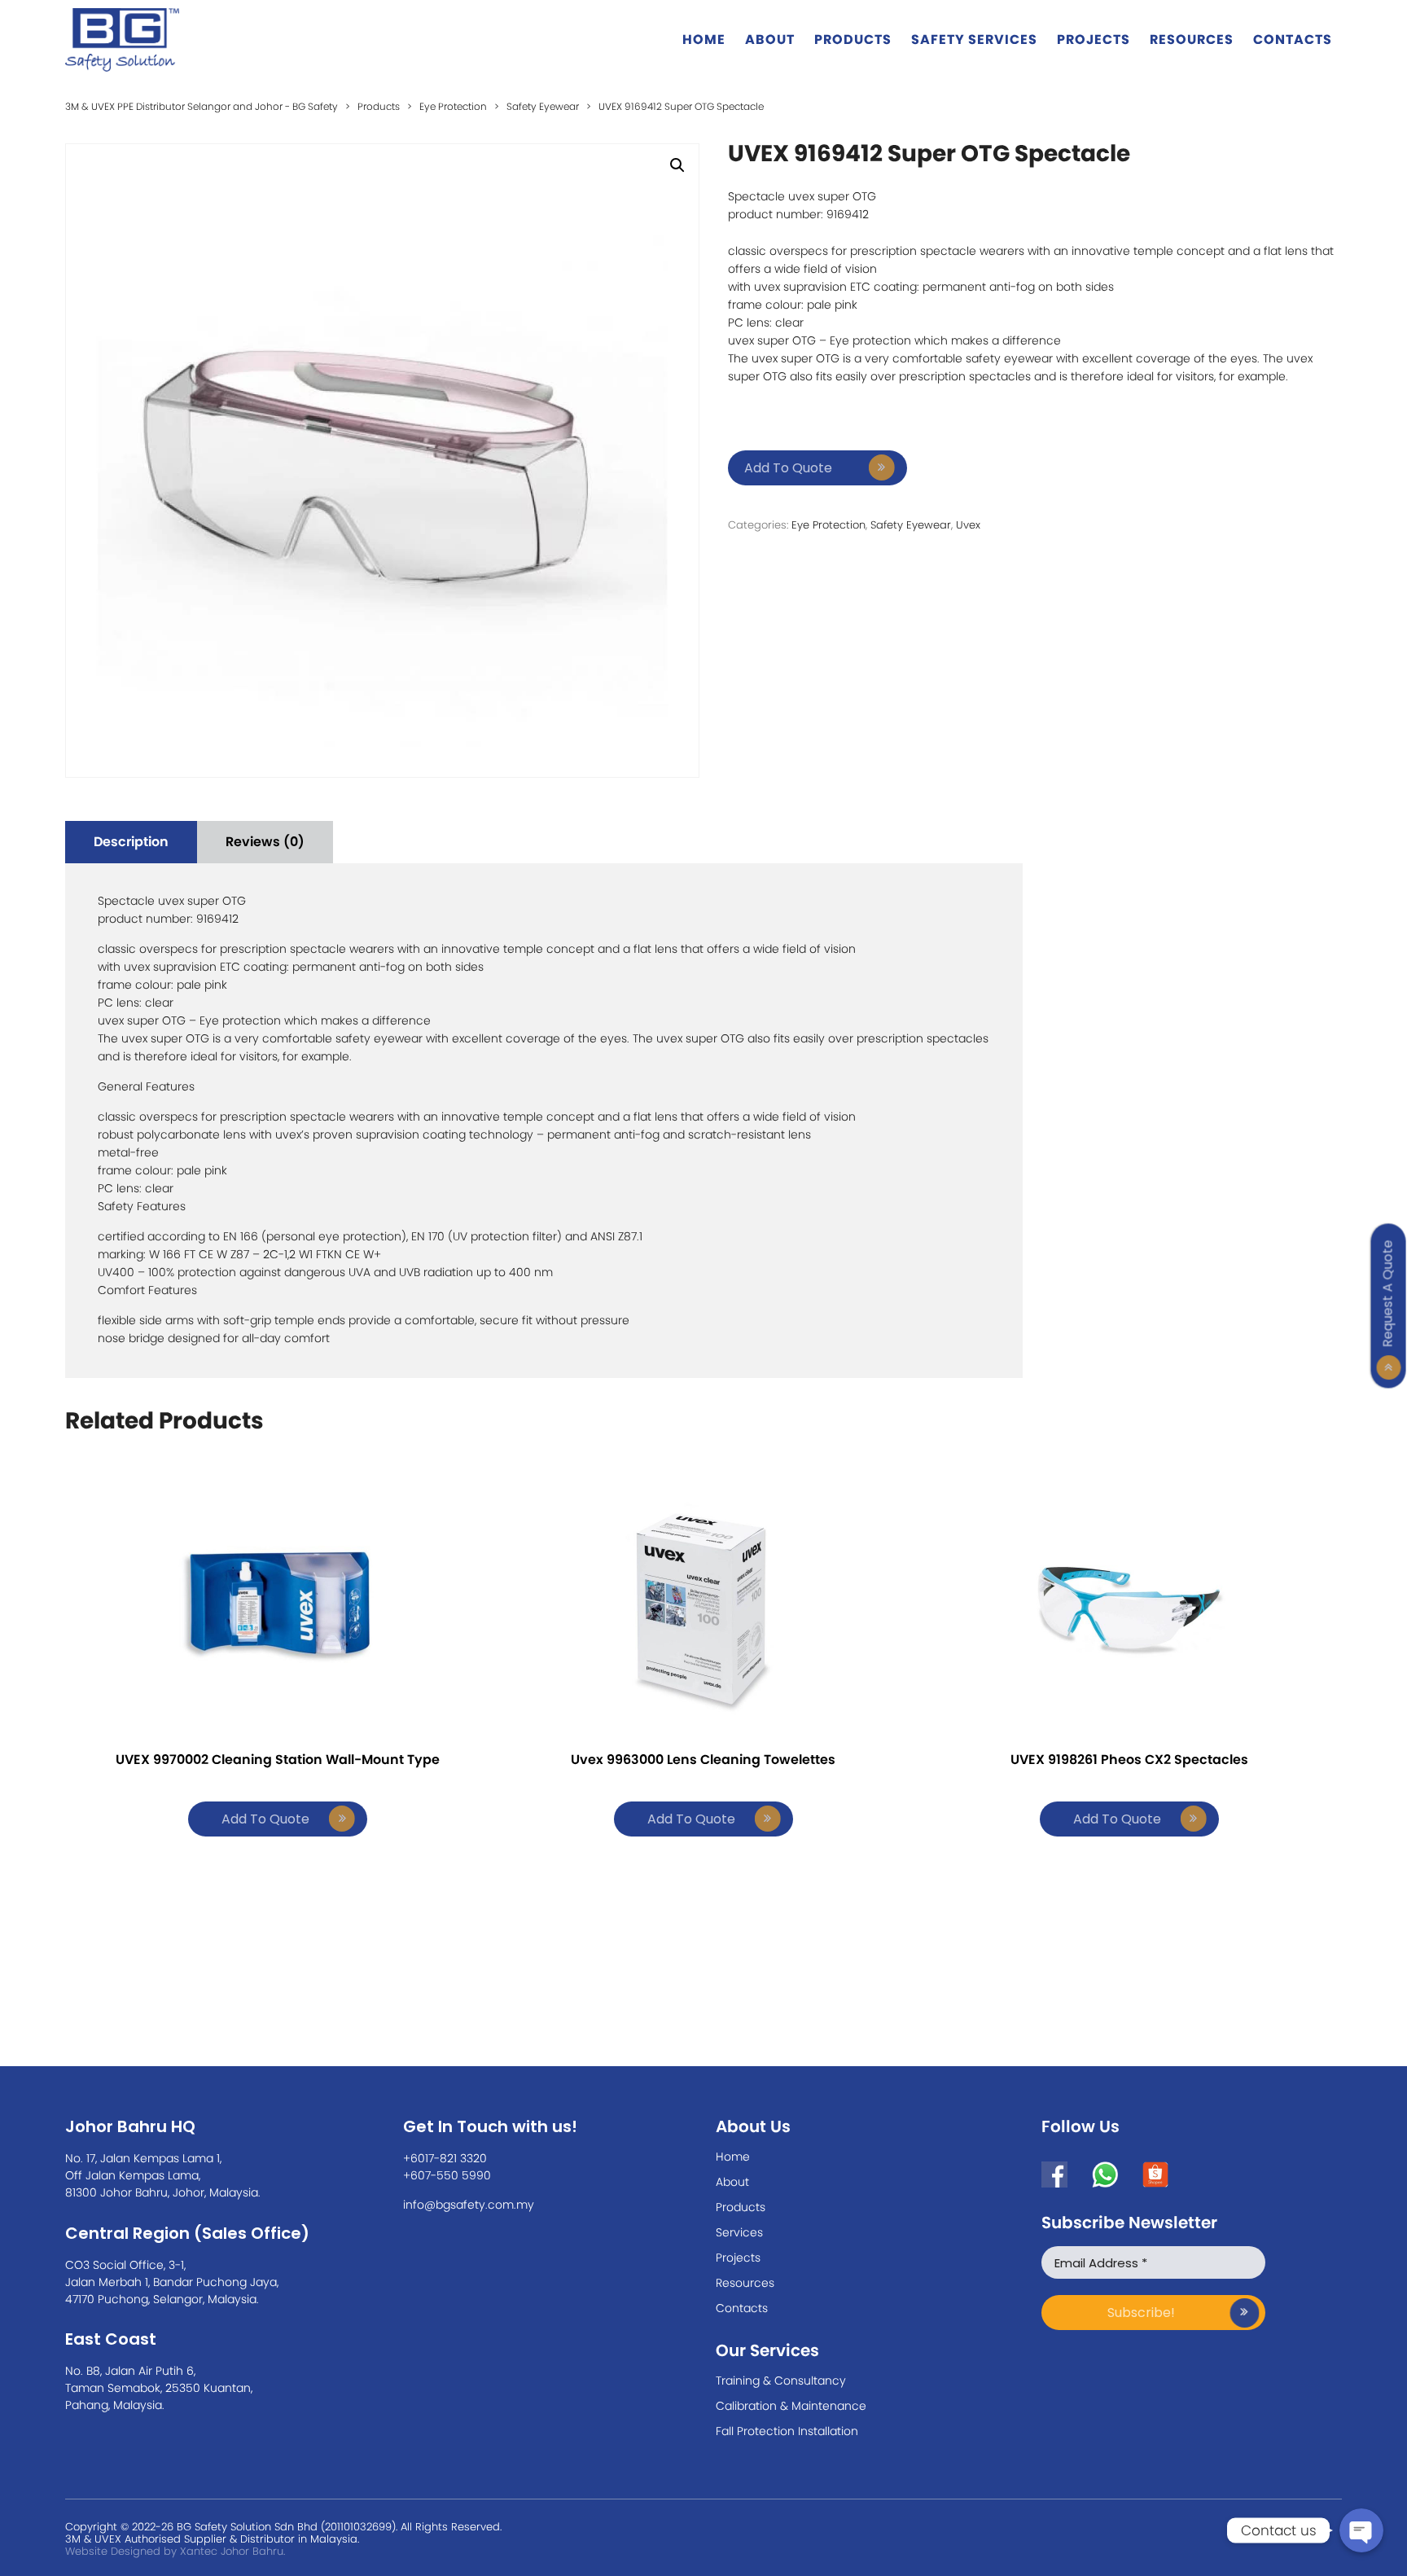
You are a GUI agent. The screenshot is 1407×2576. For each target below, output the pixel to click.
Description (131, 842)
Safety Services (974, 39)
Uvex (968, 525)
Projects (1094, 39)
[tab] (131, 842)
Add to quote (788, 468)
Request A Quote (1388, 1293)
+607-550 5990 (447, 2175)
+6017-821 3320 (445, 2158)
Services (739, 2232)
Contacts (1293, 39)
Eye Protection (828, 525)
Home (704, 39)
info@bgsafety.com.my (469, 2205)
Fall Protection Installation (787, 2431)
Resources (1192, 39)
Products (853, 39)
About (770, 39)
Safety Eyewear (911, 525)
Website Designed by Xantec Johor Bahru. (175, 2551)
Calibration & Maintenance (791, 2406)
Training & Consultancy (781, 2381)
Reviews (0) (265, 842)
